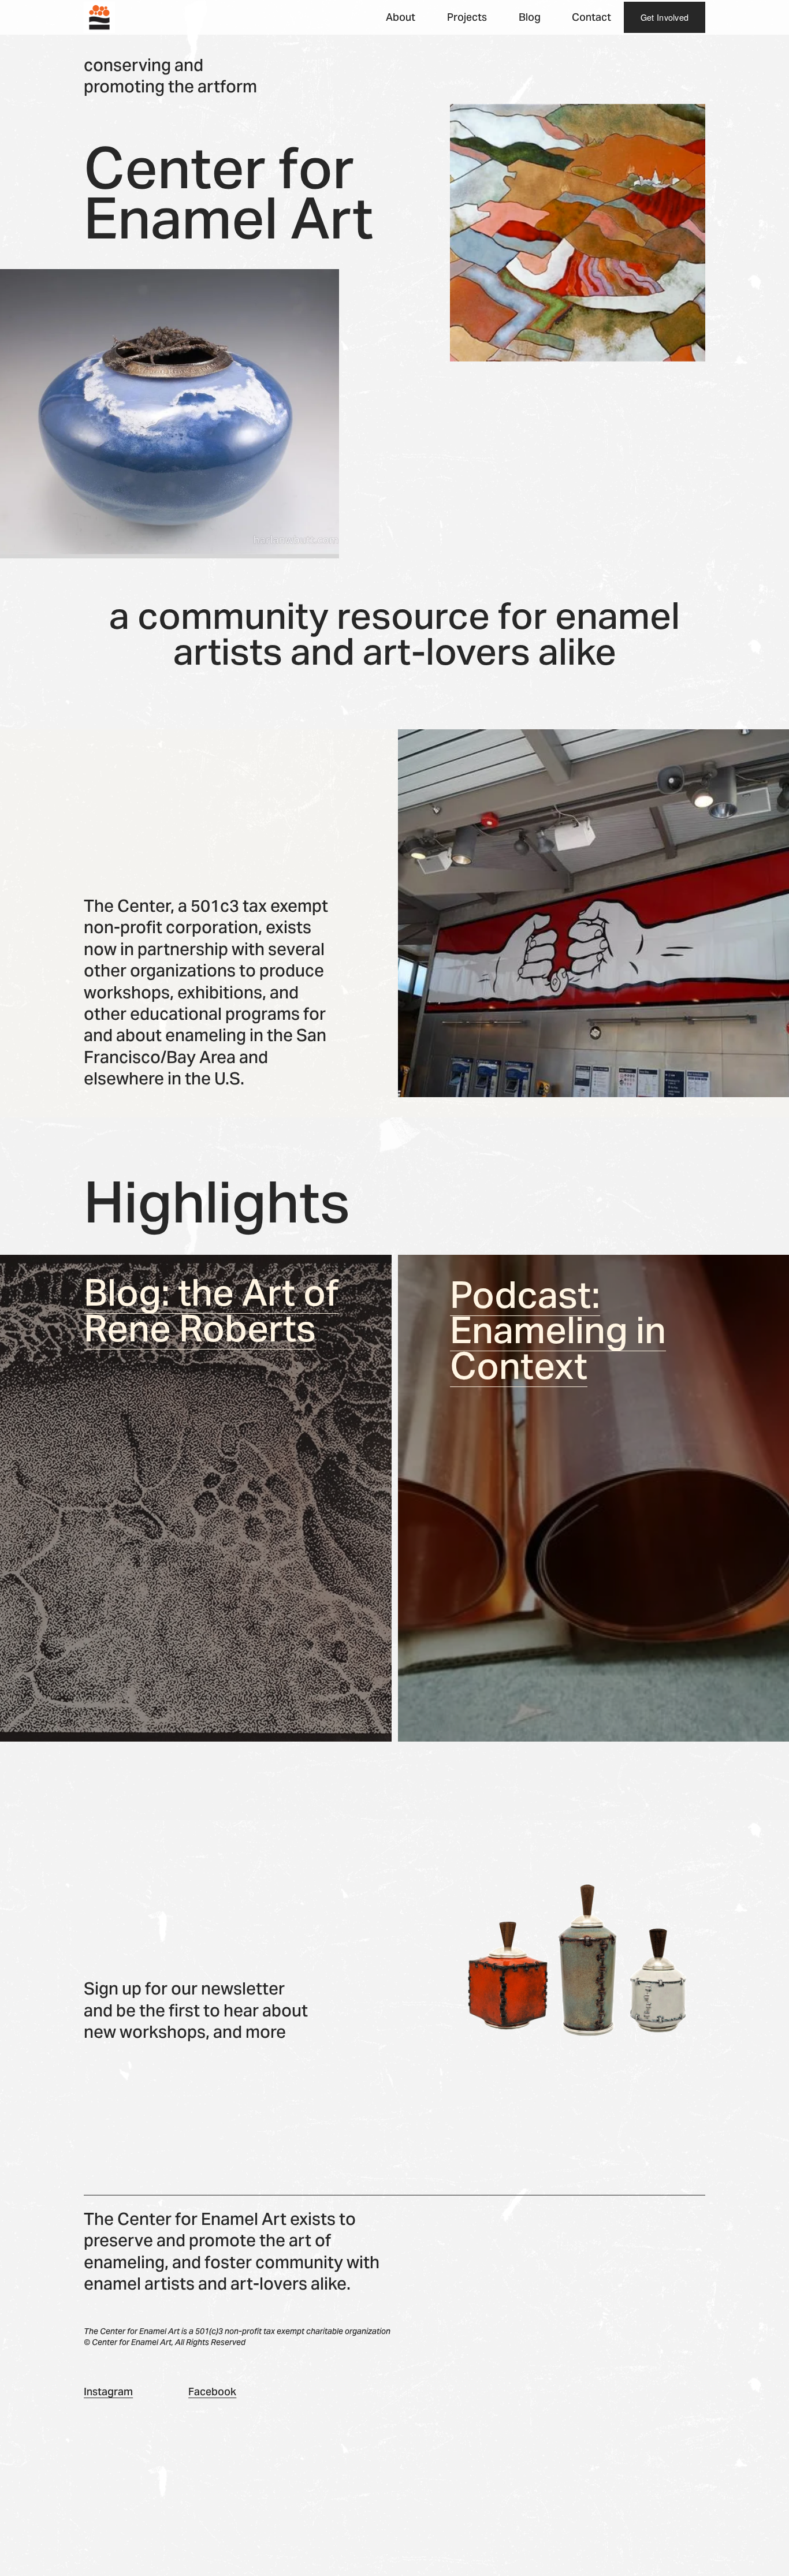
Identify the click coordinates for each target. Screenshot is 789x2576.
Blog (530, 17)
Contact (591, 17)
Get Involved (665, 17)
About (401, 17)
